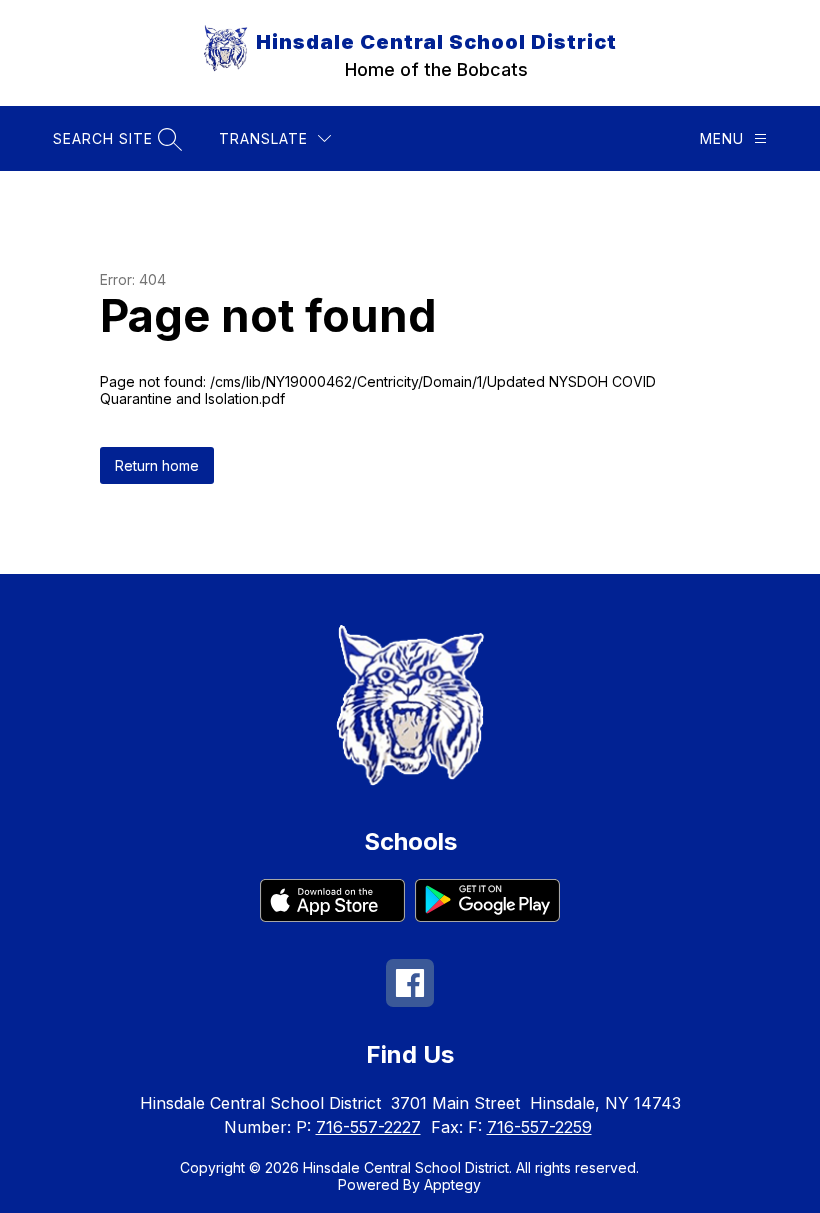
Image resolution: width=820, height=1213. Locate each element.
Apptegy (452, 1184)
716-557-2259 (539, 1127)
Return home (157, 465)
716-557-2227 (368, 1127)
